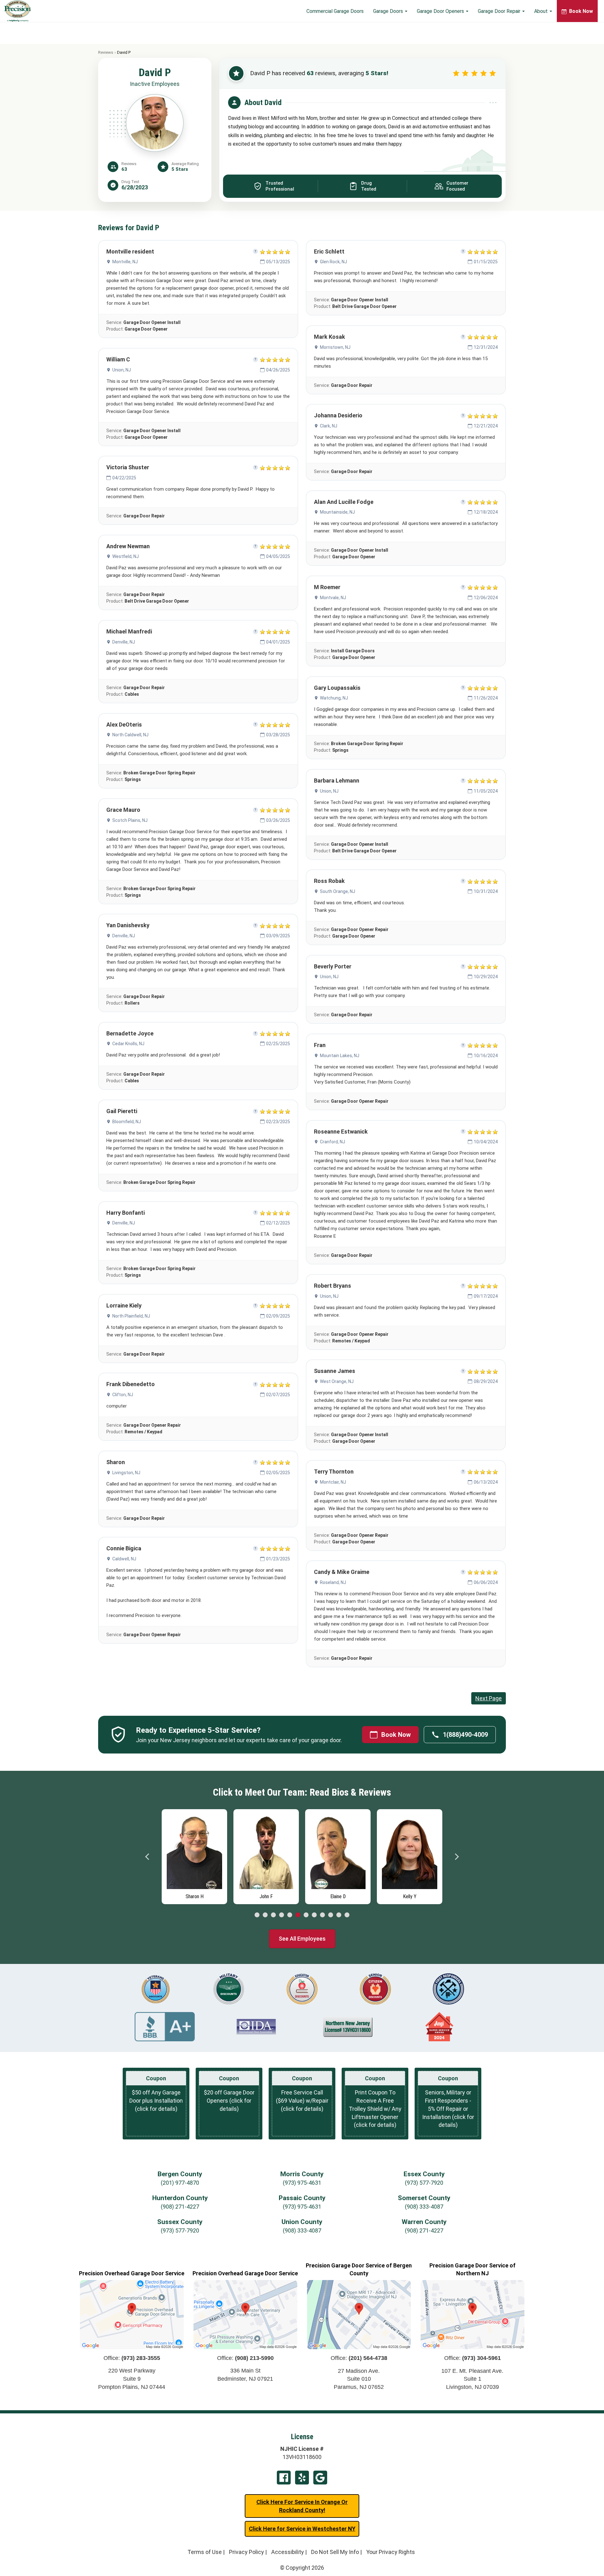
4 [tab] (282, 1915)
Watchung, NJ (334, 698)
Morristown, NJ (335, 347)
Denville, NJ (124, 642)
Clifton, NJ (123, 1395)
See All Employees (302, 1939)
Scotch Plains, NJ (130, 820)
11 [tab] (339, 1915)
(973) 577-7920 (424, 2183)
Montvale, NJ (333, 598)
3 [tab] (273, 1915)
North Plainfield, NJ (131, 1316)
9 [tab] (322, 1915)
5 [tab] (290, 1915)
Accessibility (288, 2552)
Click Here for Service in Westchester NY (302, 2529)
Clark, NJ (329, 426)
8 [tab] (314, 1915)
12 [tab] (347, 1915)
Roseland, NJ (333, 1582)
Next (456, 1857)
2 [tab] (265, 1915)
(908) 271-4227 (180, 2207)
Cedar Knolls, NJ (128, 1044)
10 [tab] (331, 1915)
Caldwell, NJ (124, 1559)
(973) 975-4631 (302, 2183)
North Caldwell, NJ (130, 735)
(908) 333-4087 (424, 2207)
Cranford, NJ (333, 1142)
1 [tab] (257, 1915)
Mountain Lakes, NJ (340, 1056)
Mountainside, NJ (337, 512)
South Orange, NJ (338, 891)
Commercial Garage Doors (335, 11)
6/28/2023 (135, 187)
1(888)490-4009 (465, 1735)
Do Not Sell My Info (335, 2552)
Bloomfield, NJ (127, 1122)
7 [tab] (306, 1915)
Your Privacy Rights (391, 2552)
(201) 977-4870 (180, 2183)
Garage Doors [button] (389, 11)
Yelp (302, 2478)
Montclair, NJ (333, 1482)
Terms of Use (205, 2552)
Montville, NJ (125, 262)
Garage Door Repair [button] (500, 11)
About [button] (542, 11)
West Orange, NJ (337, 1381)
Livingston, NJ (126, 1473)
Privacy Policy (246, 2552)
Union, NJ (122, 370)
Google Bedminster (320, 2478)
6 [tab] (298, 1915)
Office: (132, 2358)
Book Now (396, 1735)
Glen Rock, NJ (333, 262)
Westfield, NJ (126, 556)
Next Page (489, 1698)
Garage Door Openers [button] (441, 11)
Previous (148, 1857)
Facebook (284, 2478)
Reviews (106, 52)
